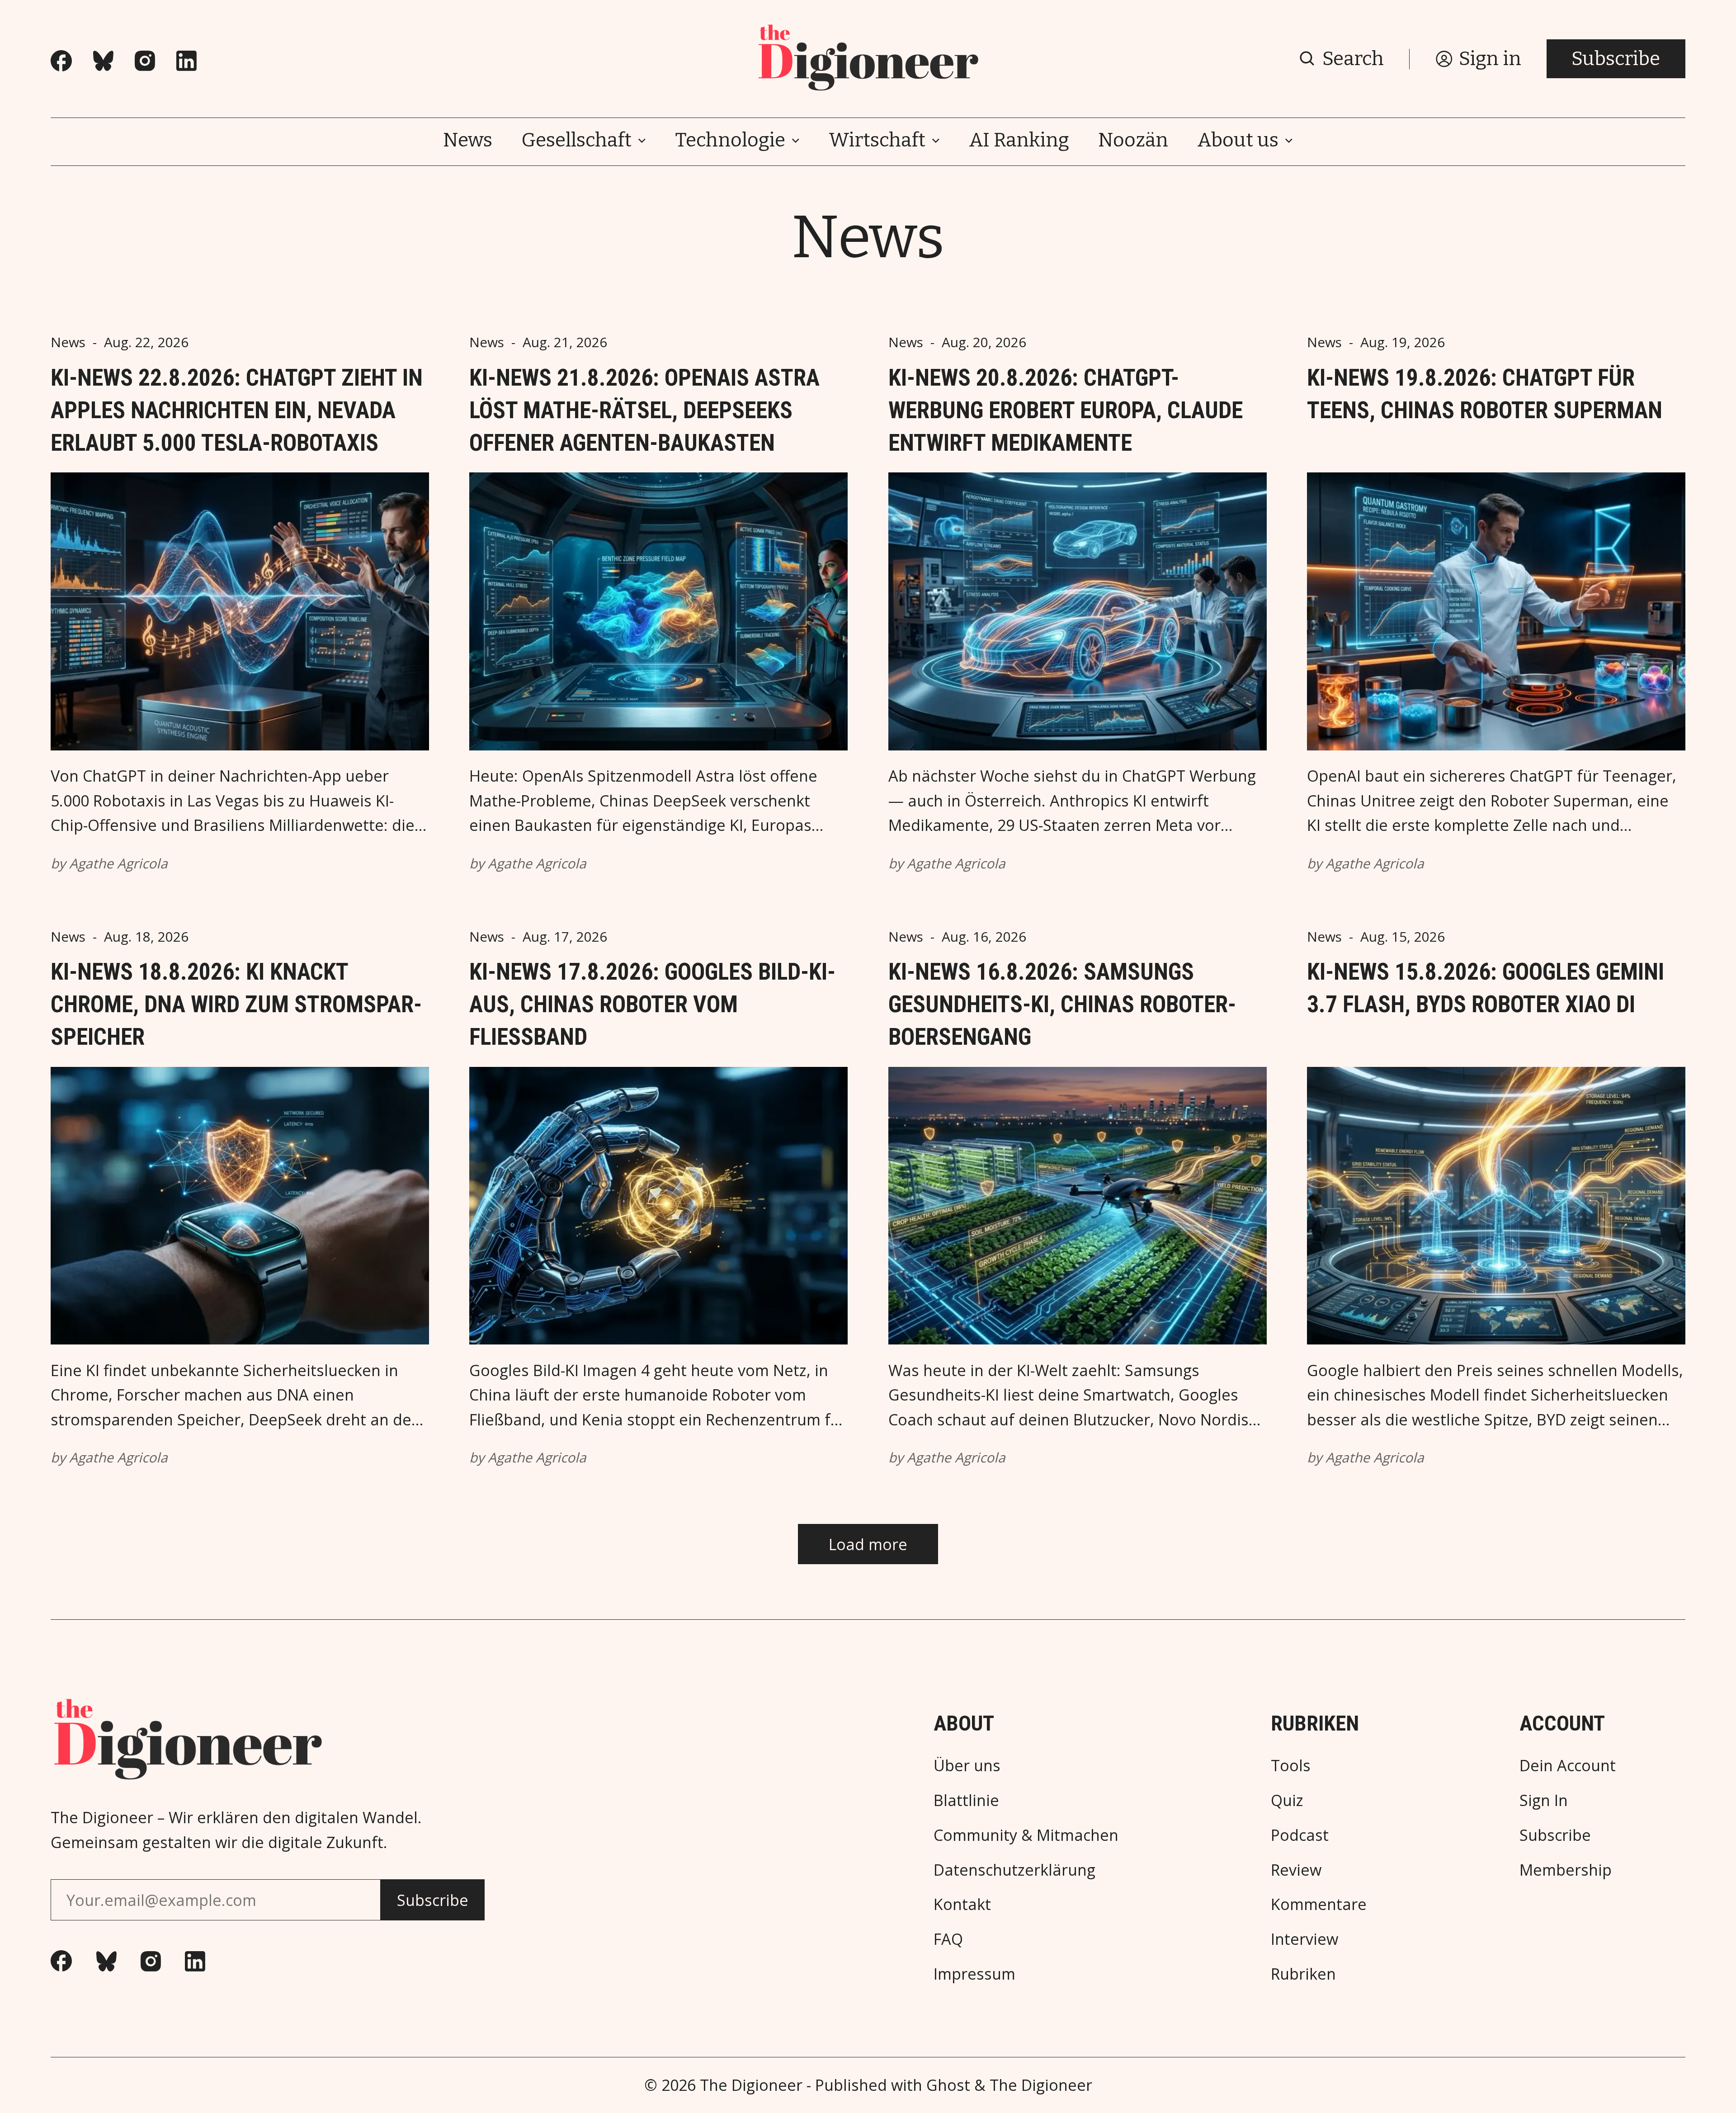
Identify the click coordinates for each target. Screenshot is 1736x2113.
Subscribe (1616, 59)
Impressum (974, 1974)
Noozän (1133, 140)
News (468, 140)
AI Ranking (1019, 140)
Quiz (1287, 1800)
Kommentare (1319, 1904)
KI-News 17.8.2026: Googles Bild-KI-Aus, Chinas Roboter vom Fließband (652, 1004)
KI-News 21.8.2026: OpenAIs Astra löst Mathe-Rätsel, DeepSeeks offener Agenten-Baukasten (644, 410)
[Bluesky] (103, 61)
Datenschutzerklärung (1014, 1870)
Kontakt (962, 1904)
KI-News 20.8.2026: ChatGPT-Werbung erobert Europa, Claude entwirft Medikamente (1066, 410)
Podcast (1300, 1835)
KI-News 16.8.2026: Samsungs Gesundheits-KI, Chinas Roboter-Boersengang (1062, 1004)
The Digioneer (751, 2085)
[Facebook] (61, 61)
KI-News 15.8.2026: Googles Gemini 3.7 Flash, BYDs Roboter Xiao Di (1486, 988)
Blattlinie (966, 1800)
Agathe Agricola (118, 863)
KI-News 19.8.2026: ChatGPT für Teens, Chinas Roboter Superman (1485, 394)
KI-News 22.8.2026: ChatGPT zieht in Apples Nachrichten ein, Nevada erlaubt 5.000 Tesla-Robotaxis (237, 410)
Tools (1291, 1765)
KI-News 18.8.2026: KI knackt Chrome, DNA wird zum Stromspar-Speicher (236, 1004)
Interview (1304, 1939)
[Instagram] (145, 61)
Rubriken (1303, 1974)
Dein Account (1568, 1765)
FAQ (948, 1939)
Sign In (1544, 1800)
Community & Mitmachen (1026, 1835)
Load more (868, 1544)
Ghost (948, 2085)
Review (1296, 1870)
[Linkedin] (186, 61)
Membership (1566, 1870)
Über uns (967, 1765)
